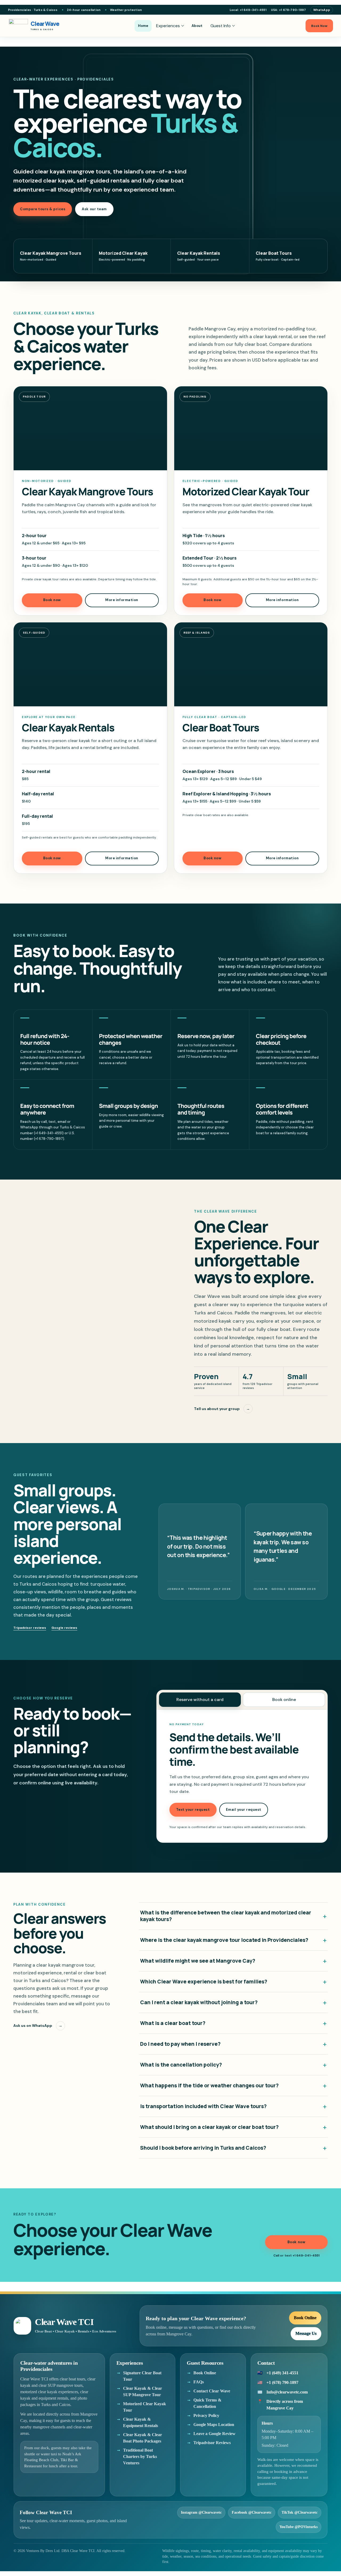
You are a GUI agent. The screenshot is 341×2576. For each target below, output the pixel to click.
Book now (52, 600)
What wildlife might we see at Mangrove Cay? (234, 1961)
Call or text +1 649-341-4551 (296, 2255)
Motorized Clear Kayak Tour (145, 2407)
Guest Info (221, 26)
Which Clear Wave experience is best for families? (234, 1982)
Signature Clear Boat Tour (142, 2376)
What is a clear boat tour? (234, 2023)
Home (143, 26)
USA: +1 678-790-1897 (288, 10)
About (197, 26)
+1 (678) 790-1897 (282, 2382)
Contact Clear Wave (212, 2391)
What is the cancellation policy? (234, 2065)
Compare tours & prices (43, 209)
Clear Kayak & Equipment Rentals (141, 2422)
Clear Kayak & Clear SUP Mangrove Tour (143, 2391)
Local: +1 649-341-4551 (248, 10)
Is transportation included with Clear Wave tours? (234, 2106)
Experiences (168, 26)
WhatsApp (322, 10)
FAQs (199, 2382)
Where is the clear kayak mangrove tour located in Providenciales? (234, 1940)
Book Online (305, 2318)
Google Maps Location (214, 2425)
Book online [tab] (284, 1700)
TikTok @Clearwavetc (300, 2512)
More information (122, 600)
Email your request (244, 1810)
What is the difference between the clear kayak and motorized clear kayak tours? (234, 1916)
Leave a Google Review (214, 2434)
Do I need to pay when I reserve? (234, 2044)
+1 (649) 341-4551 (282, 2373)
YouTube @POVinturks (299, 2527)
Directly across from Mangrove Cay (285, 2405)
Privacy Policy (206, 2415)
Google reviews (64, 1628)
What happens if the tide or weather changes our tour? (234, 2086)
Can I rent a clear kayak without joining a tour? (234, 2002)
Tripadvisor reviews (30, 1628)
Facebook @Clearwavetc (252, 2512)
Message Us (306, 2333)
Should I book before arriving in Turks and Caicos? (234, 2148)
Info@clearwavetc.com (287, 2392)
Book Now (319, 26)
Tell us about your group (222, 1409)
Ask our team (94, 209)
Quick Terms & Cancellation (207, 2403)
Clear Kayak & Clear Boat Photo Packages (143, 2438)
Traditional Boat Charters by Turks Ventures (140, 2456)
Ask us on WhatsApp (38, 2026)
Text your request (193, 1810)
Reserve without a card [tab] (200, 1700)
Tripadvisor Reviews (212, 2443)
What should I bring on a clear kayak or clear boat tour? (234, 2127)
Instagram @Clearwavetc (201, 2512)
